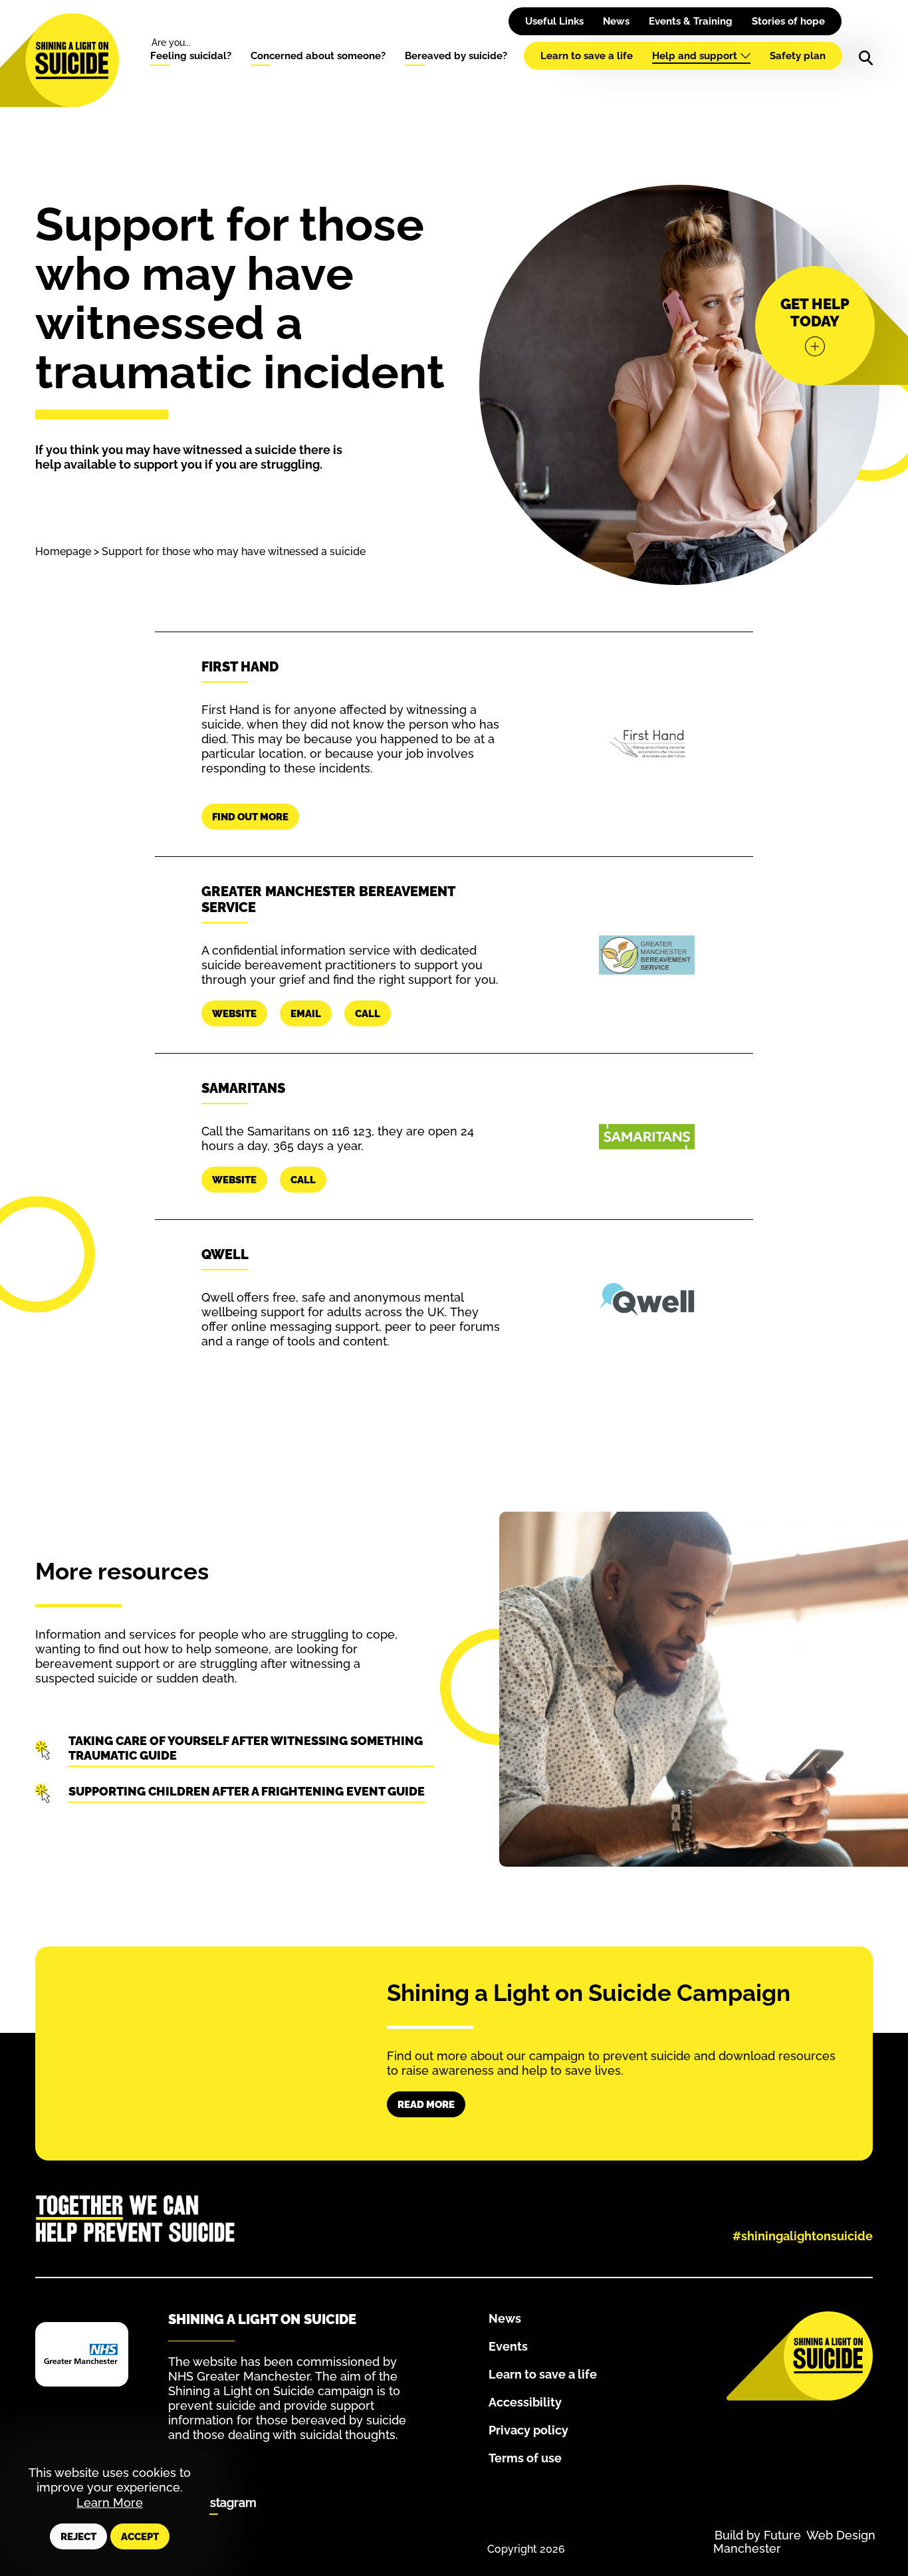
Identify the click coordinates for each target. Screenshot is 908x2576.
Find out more (250, 817)
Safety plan (798, 56)
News (616, 21)
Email (306, 1014)
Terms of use (525, 2458)
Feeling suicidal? (191, 56)
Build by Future (758, 2535)
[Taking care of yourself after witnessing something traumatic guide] (245, 1750)
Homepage (63, 551)
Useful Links (554, 21)
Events (508, 2346)
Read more (426, 2105)
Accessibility (525, 2402)
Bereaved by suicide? (456, 56)
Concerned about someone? (318, 56)
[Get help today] (815, 326)
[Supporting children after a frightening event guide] (245, 1794)
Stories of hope (788, 21)
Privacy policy (528, 2430)
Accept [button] (140, 2537)
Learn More (110, 2503)
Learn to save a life (587, 56)
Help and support (695, 56)
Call (368, 1014)
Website (234, 1014)
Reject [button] (78, 2537)
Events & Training (691, 21)
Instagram (228, 2503)
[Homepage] (72, 60)
